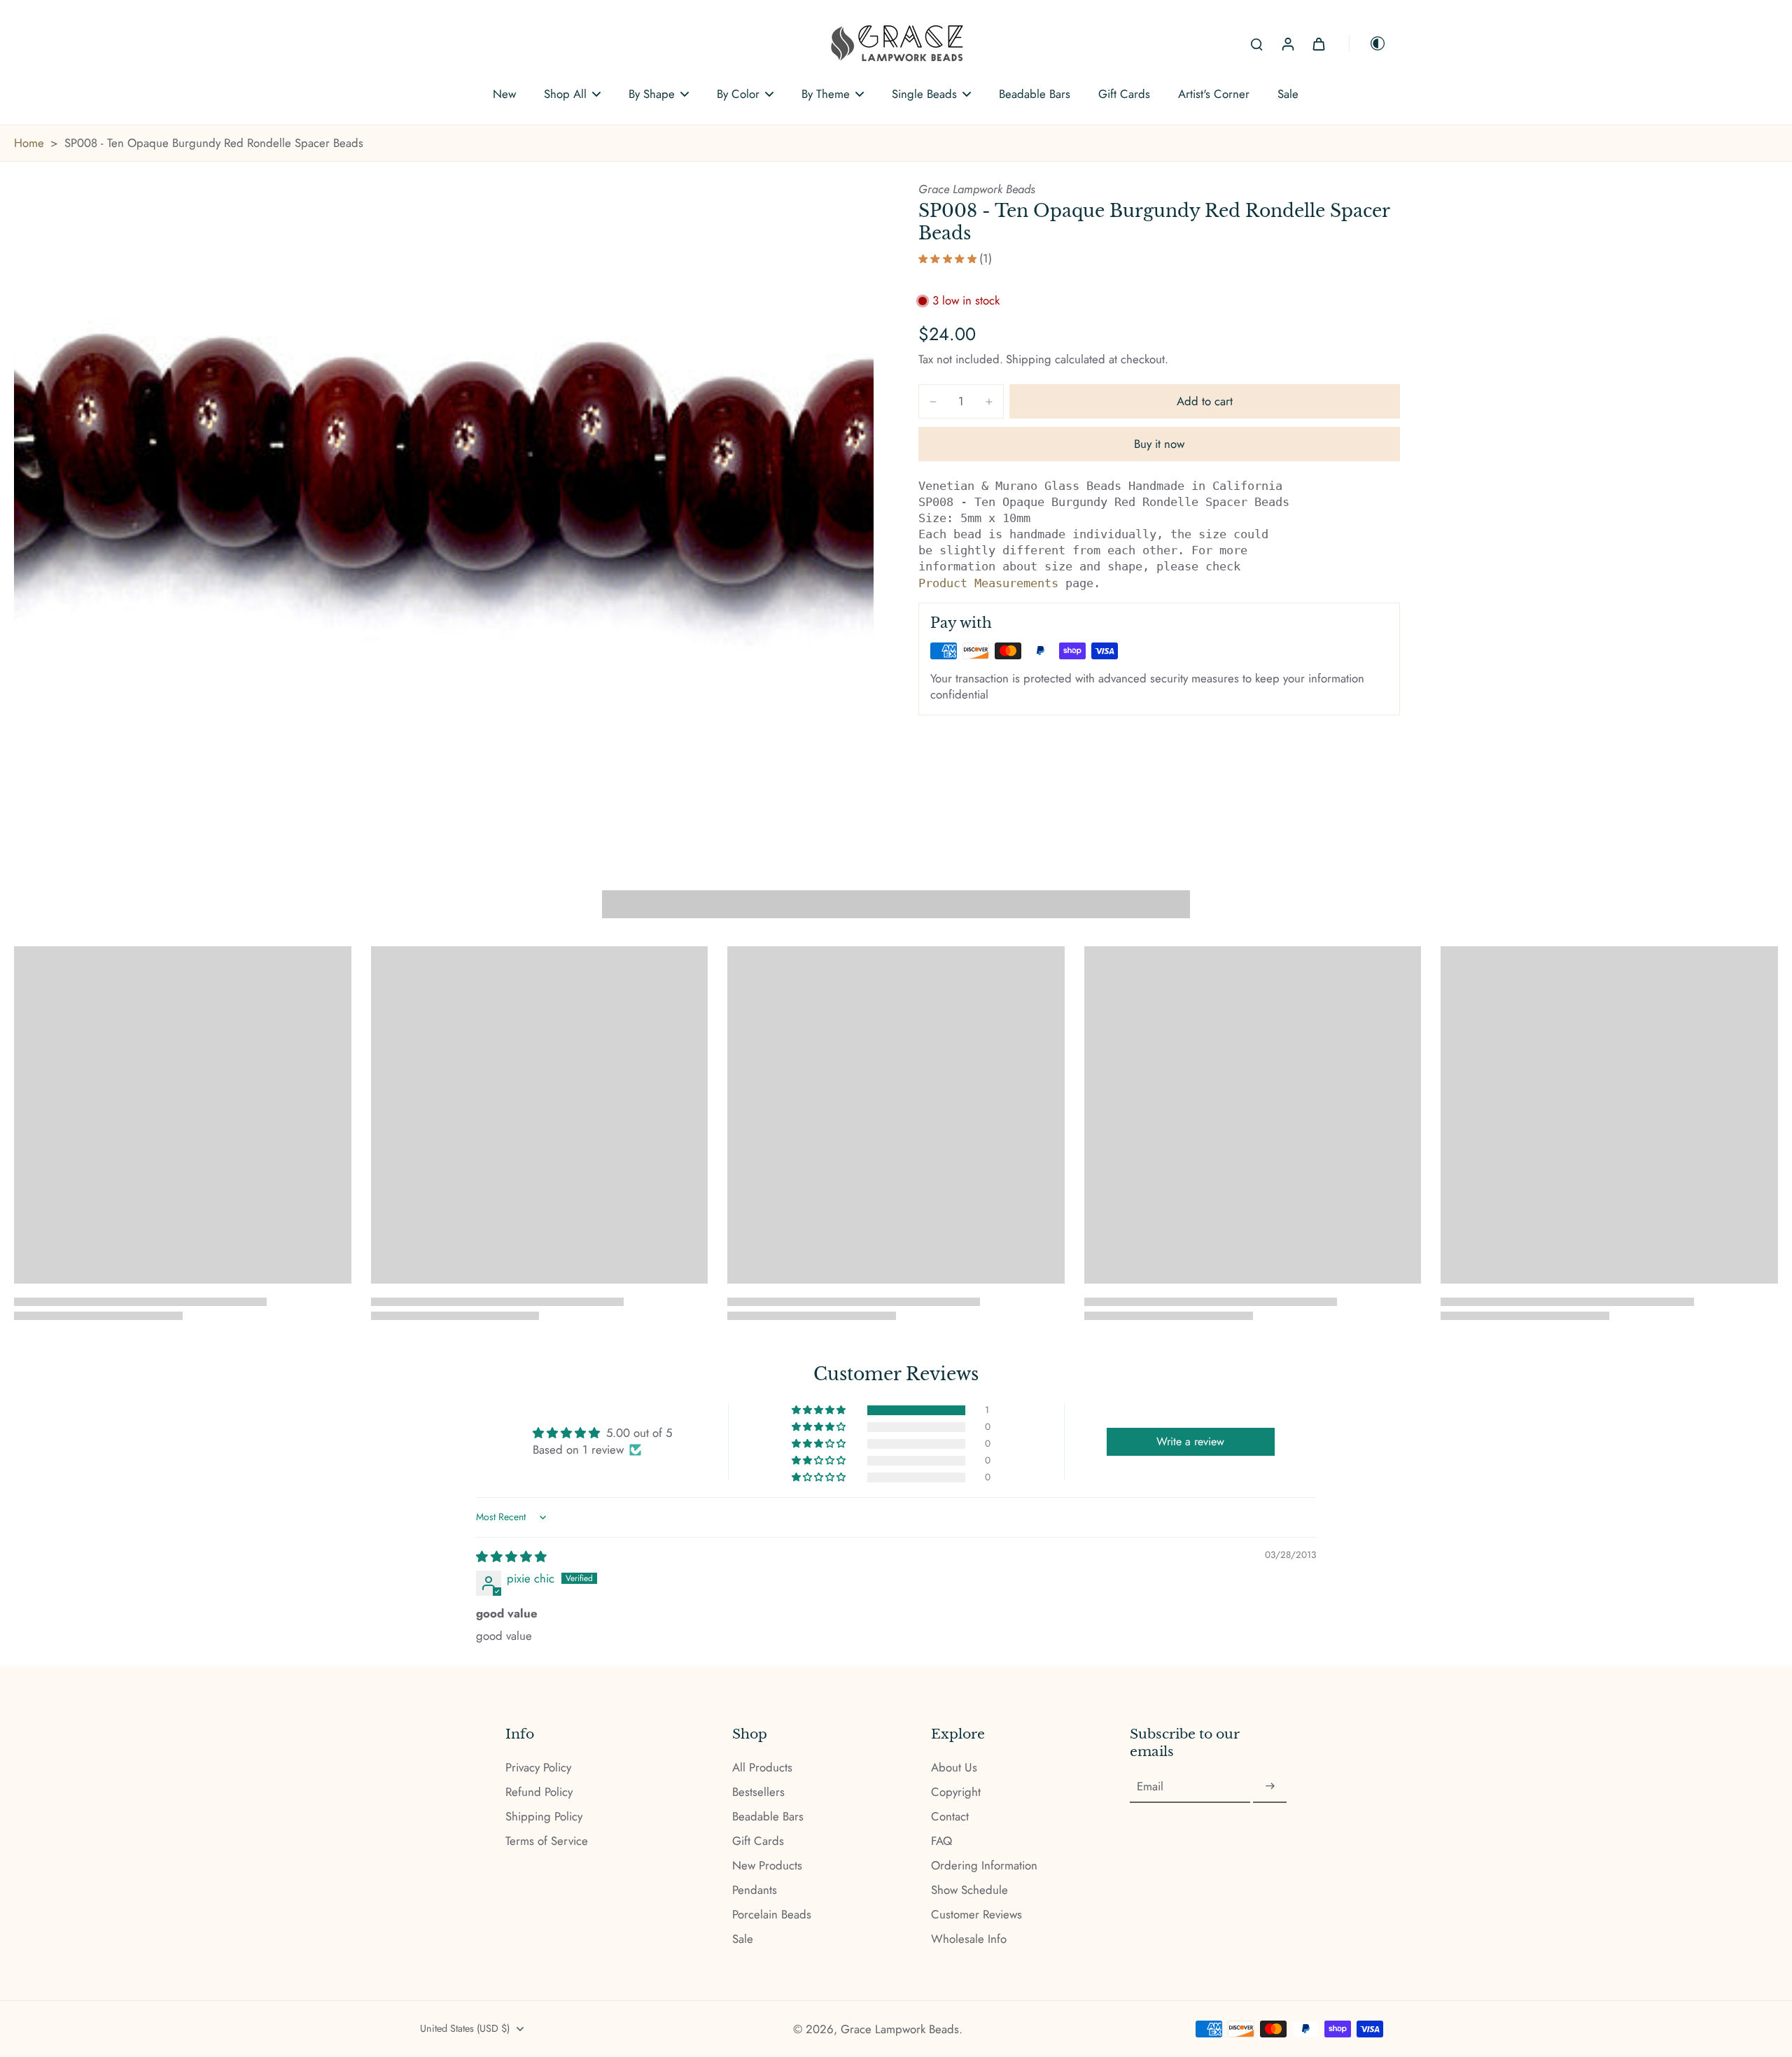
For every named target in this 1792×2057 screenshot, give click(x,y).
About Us (954, 1768)
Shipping (1030, 359)
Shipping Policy (544, 1817)
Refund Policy (539, 1792)
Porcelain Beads (772, 1915)
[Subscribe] (1270, 1787)
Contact (950, 1817)
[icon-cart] (1318, 43)
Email (1150, 1786)
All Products (762, 1768)
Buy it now (1159, 444)
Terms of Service (547, 1841)
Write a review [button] (1190, 1441)
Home (29, 143)
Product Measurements (988, 583)
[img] (511, 1557)
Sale (743, 1939)
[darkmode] (1368, 43)
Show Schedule (969, 1890)
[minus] (933, 402)
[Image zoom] (444, 504)
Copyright (956, 1792)
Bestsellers (758, 1792)
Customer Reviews (976, 1915)
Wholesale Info (969, 1939)
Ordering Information (984, 1866)
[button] (1205, 401)
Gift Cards (758, 1841)
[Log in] (1287, 43)
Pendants (755, 1890)
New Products (767, 1866)
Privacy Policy (538, 1768)
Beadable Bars (768, 1817)
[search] (1256, 43)
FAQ (941, 1841)
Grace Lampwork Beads (900, 2029)
